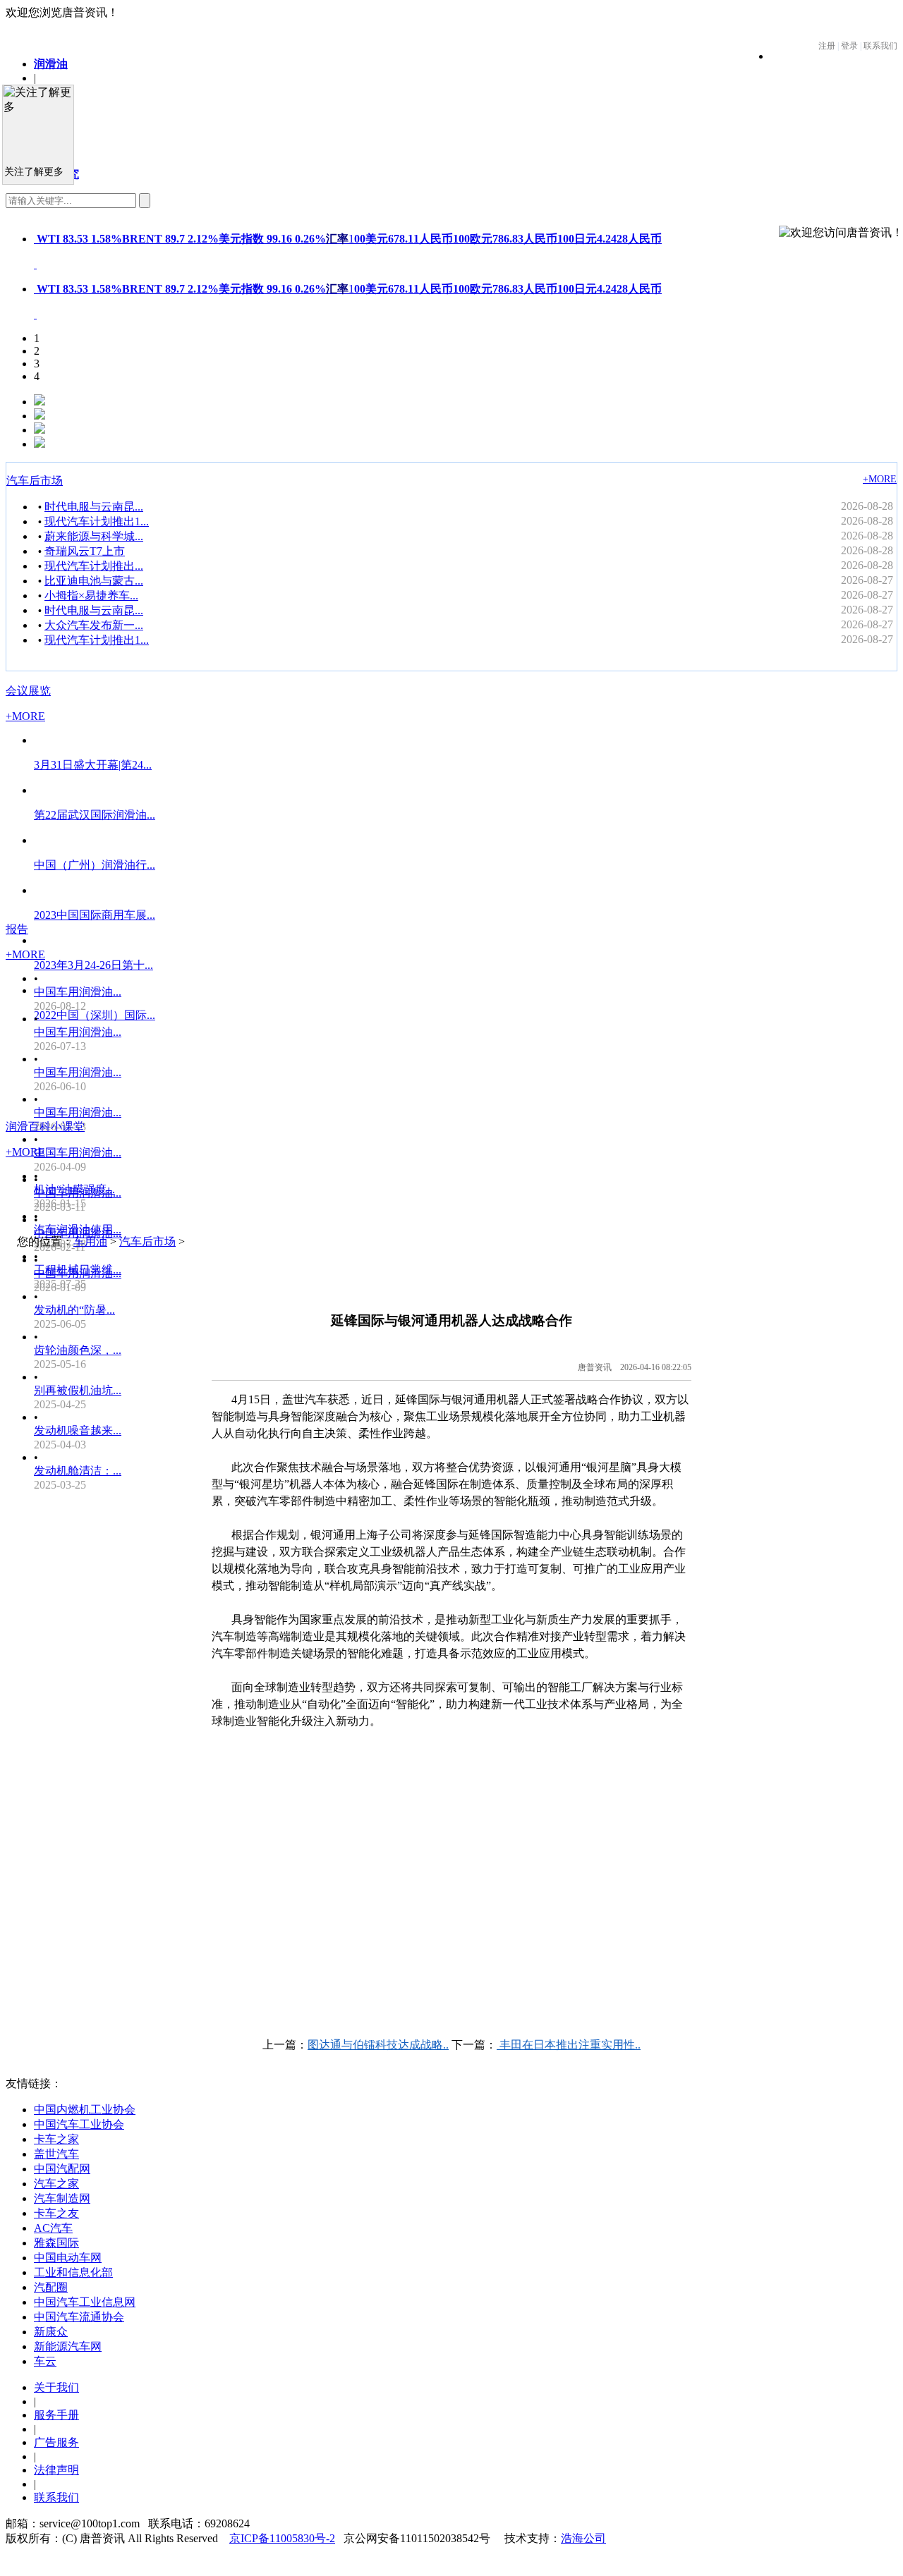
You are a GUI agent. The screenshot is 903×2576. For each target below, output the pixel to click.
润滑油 (51, 64)
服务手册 (56, 2415)
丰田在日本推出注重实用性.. (569, 2045)
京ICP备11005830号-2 (282, 2538)
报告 (17, 929)
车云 (45, 2361)
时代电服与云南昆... (94, 507)
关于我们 (56, 2387)
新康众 (51, 2332)
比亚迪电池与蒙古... (94, 581)
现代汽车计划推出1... (97, 521)
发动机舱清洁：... (78, 1471)
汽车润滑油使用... (78, 1229)
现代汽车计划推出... (94, 566)
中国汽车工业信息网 (85, 2302)
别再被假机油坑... (78, 1390)
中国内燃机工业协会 (85, 2110)
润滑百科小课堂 (45, 1127)
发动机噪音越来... (78, 1430)
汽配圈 (51, 2287)
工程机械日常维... (78, 1270)
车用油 (90, 1241)
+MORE (880, 479)
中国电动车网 (68, 2258)
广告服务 (56, 2442)
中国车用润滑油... (78, 992)
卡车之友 (56, 2213)
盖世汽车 (56, 2154)
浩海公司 (583, 2538)
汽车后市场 (35, 481)
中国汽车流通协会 (79, 2317)
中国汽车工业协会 (79, 2124)
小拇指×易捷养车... (91, 596)
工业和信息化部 (73, 2272)
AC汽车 (53, 2228)
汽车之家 (56, 2184)
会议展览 (28, 691)
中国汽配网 (62, 2169)
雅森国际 (56, 2243)
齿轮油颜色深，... (78, 1350)
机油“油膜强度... (74, 1189)
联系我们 (56, 2497)
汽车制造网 (62, 2198)
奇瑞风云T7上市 (85, 551)
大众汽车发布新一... (94, 625)
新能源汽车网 (68, 2346)
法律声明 (56, 2470)
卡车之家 (56, 2139)
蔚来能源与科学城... (94, 536)
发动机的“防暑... (74, 1310)
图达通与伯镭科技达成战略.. (378, 2045)
